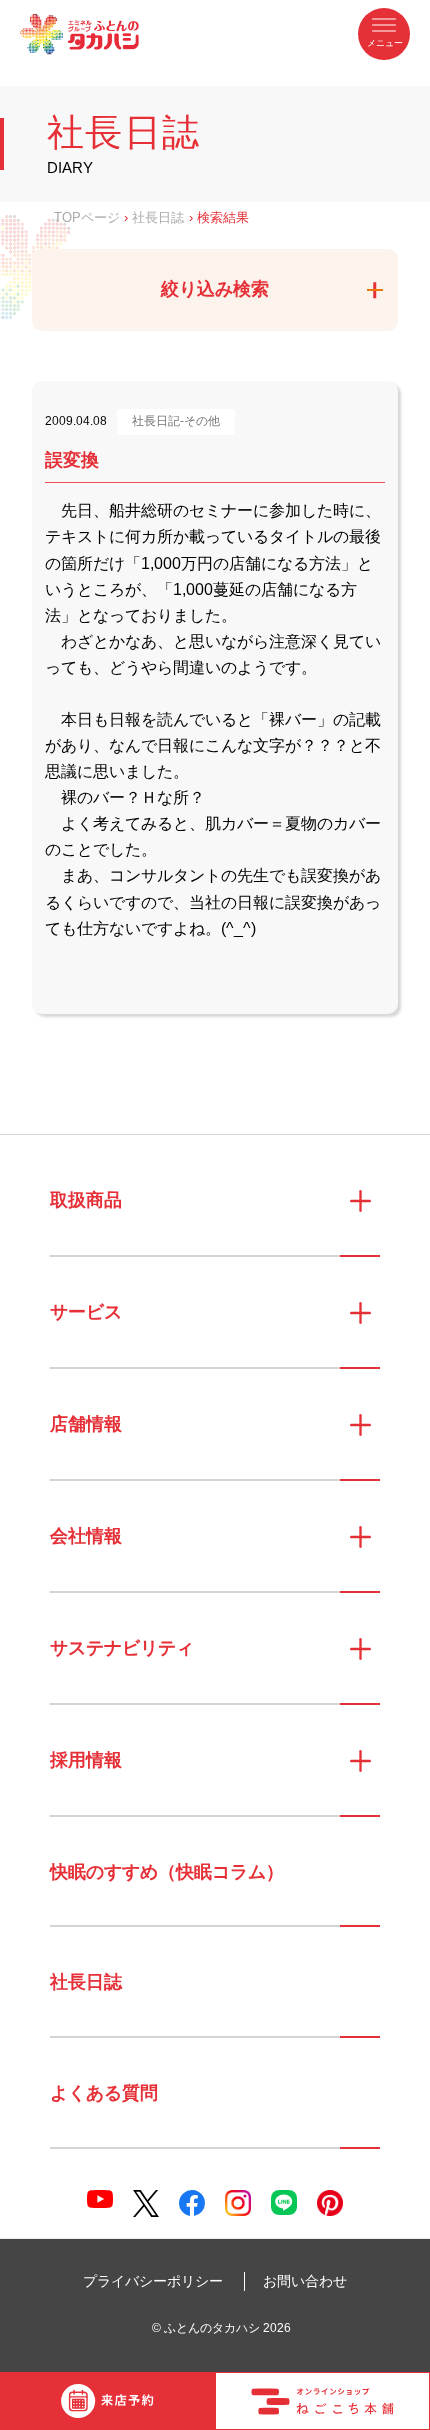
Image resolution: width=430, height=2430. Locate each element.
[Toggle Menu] (384, 34)
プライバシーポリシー (153, 2281)
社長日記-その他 (176, 421)
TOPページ (87, 218)
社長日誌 (158, 218)
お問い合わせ (305, 2281)
